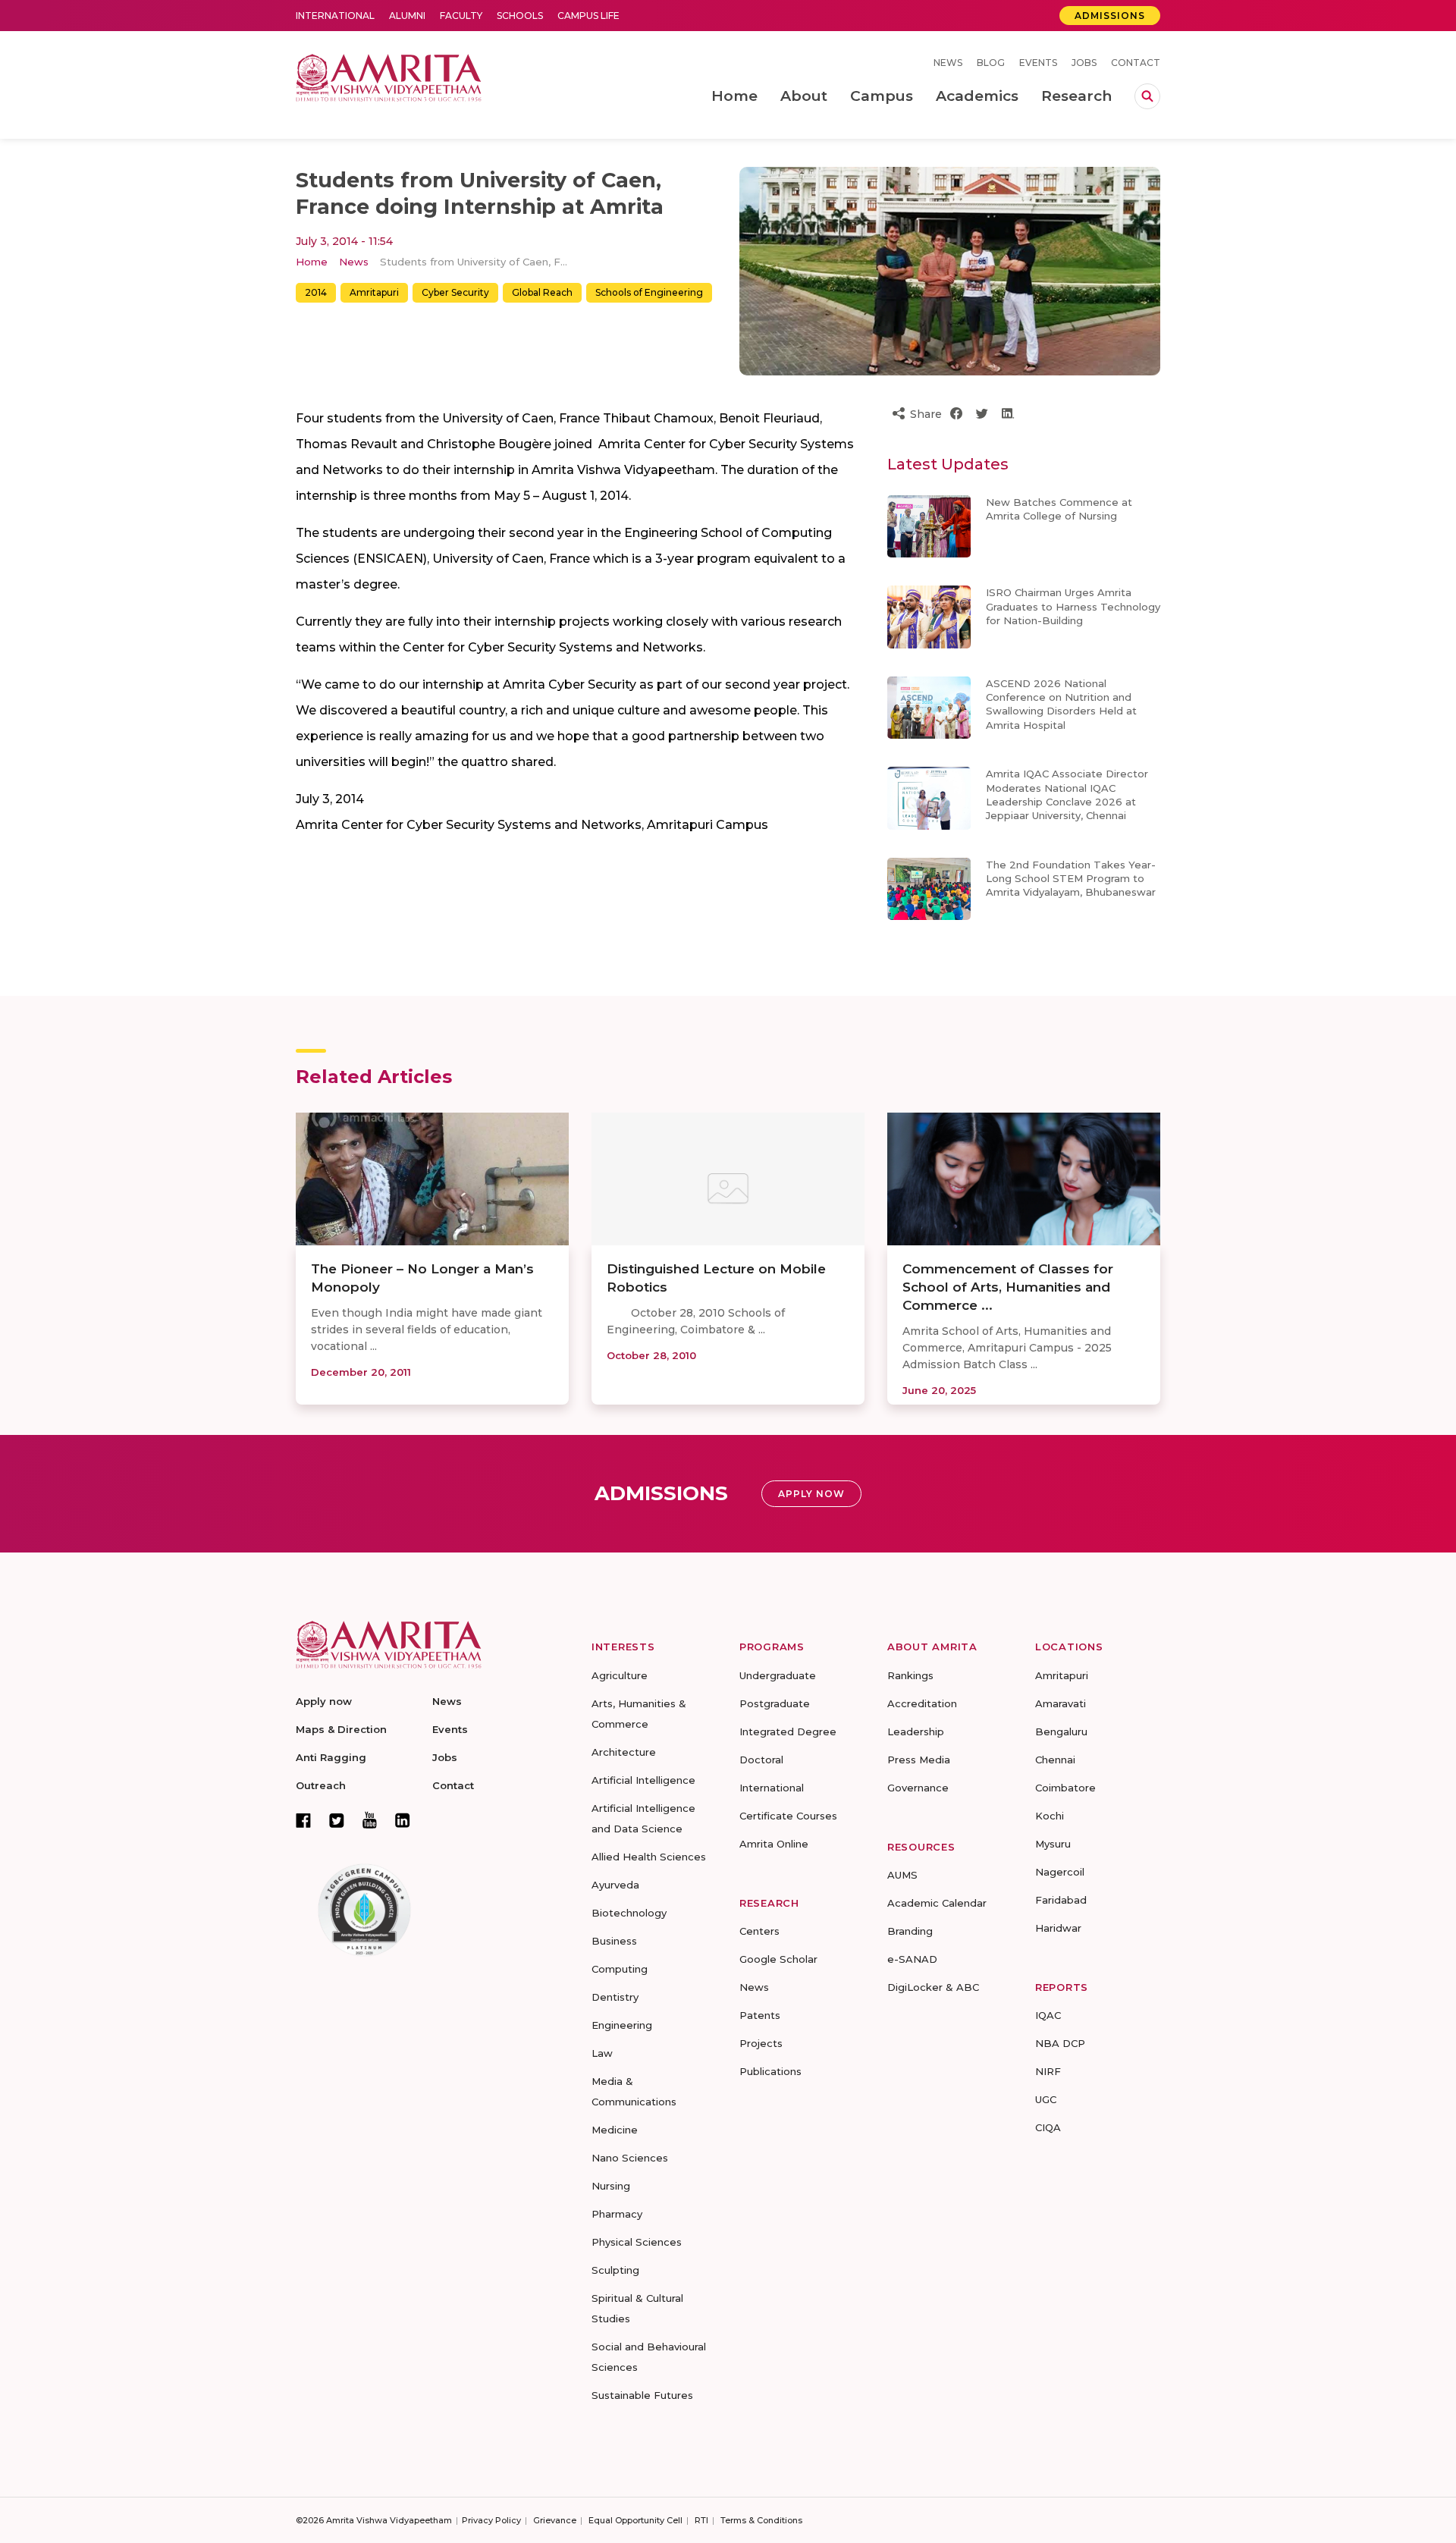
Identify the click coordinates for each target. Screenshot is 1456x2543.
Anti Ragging (331, 1757)
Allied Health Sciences (649, 1857)
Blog (991, 63)
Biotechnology (629, 1913)
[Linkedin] (403, 1820)
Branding (910, 1931)
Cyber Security (455, 292)
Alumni (407, 16)
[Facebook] (303, 1820)
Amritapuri (374, 292)
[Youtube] (370, 1820)
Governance (918, 1788)
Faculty (461, 16)
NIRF (1048, 2071)
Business (614, 1941)
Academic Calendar (937, 1903)
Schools (520, 16)
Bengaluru (1061, 1731)
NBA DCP (1060, 2043)
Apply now (324, 1701)
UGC (1046, 2099)
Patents (760, 2015)
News (948, 63)
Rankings (910, 1675)
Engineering (622, 2025)
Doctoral (761, 1760)
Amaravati (1061, 1703)
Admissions (1110, 16)
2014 (316, 292)
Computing (620, 1969)
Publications (770, 2071)
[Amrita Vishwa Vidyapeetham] (389, 76)
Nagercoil (1060, 1872)
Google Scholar (778, 1959)
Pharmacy (617, 2214)
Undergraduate (778, 1675)
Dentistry (615, 1997)
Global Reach (542, 292)
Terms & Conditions (761, 2520)
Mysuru (1053, 1844)
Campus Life (588, 16)
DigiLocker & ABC (933, 1987)
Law (602, 2053)
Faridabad (1061, 1900)
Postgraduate (775, 1703)
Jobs (1084, 63)
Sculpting (615, 2270)
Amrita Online (774, 1844)
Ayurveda (615, 1885)
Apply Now (811, 1494)
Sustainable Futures (642, 2395)
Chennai (1055, 1760)
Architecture (624, 1752)
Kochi (1050, 1816)
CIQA (1048, 2127)
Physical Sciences (637, 2242)
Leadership (916, 1731)
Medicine (615, 2130)
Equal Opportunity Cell (635, 2520)
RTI (701, 2520)
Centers (759, 1931)
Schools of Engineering (649, 292)
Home (312, 262)
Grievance (555, 2520)
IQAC (1048, 2015)
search (1147, 96)
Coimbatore (1065, 1788)
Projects (761, 2043)
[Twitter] (337, 1820)
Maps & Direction (341, 1729)
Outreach (321, 1785)
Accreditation (922, 1703)
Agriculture (620, 1675)
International (335, 16)
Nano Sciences (630, 2158)
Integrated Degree (788, 1731)
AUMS (902, 1875)
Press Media (919, 1760)
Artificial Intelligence (643, 1780)
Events (1038, 63)
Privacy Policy (491, 2520)
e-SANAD (912, 1959)
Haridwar (1058, 1928)
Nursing (611, 2186)
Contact (1136, 63)
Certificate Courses (788, 1816)
